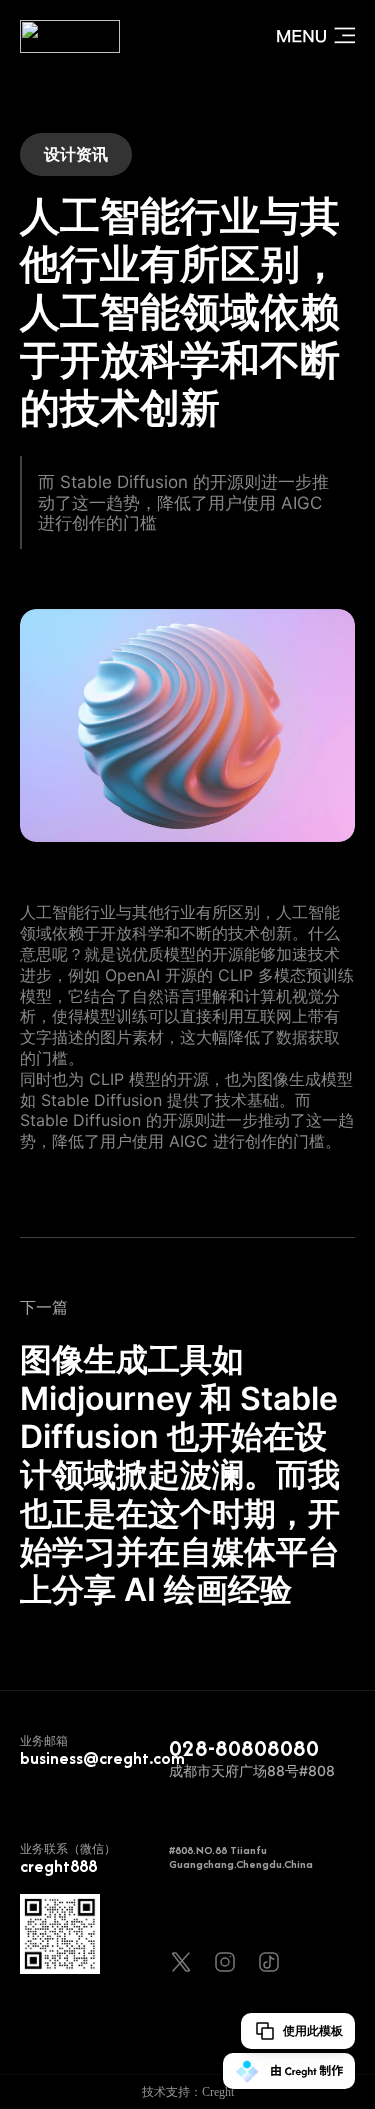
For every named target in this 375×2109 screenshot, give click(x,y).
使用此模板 (313, 2031)
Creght (218, 2092)
